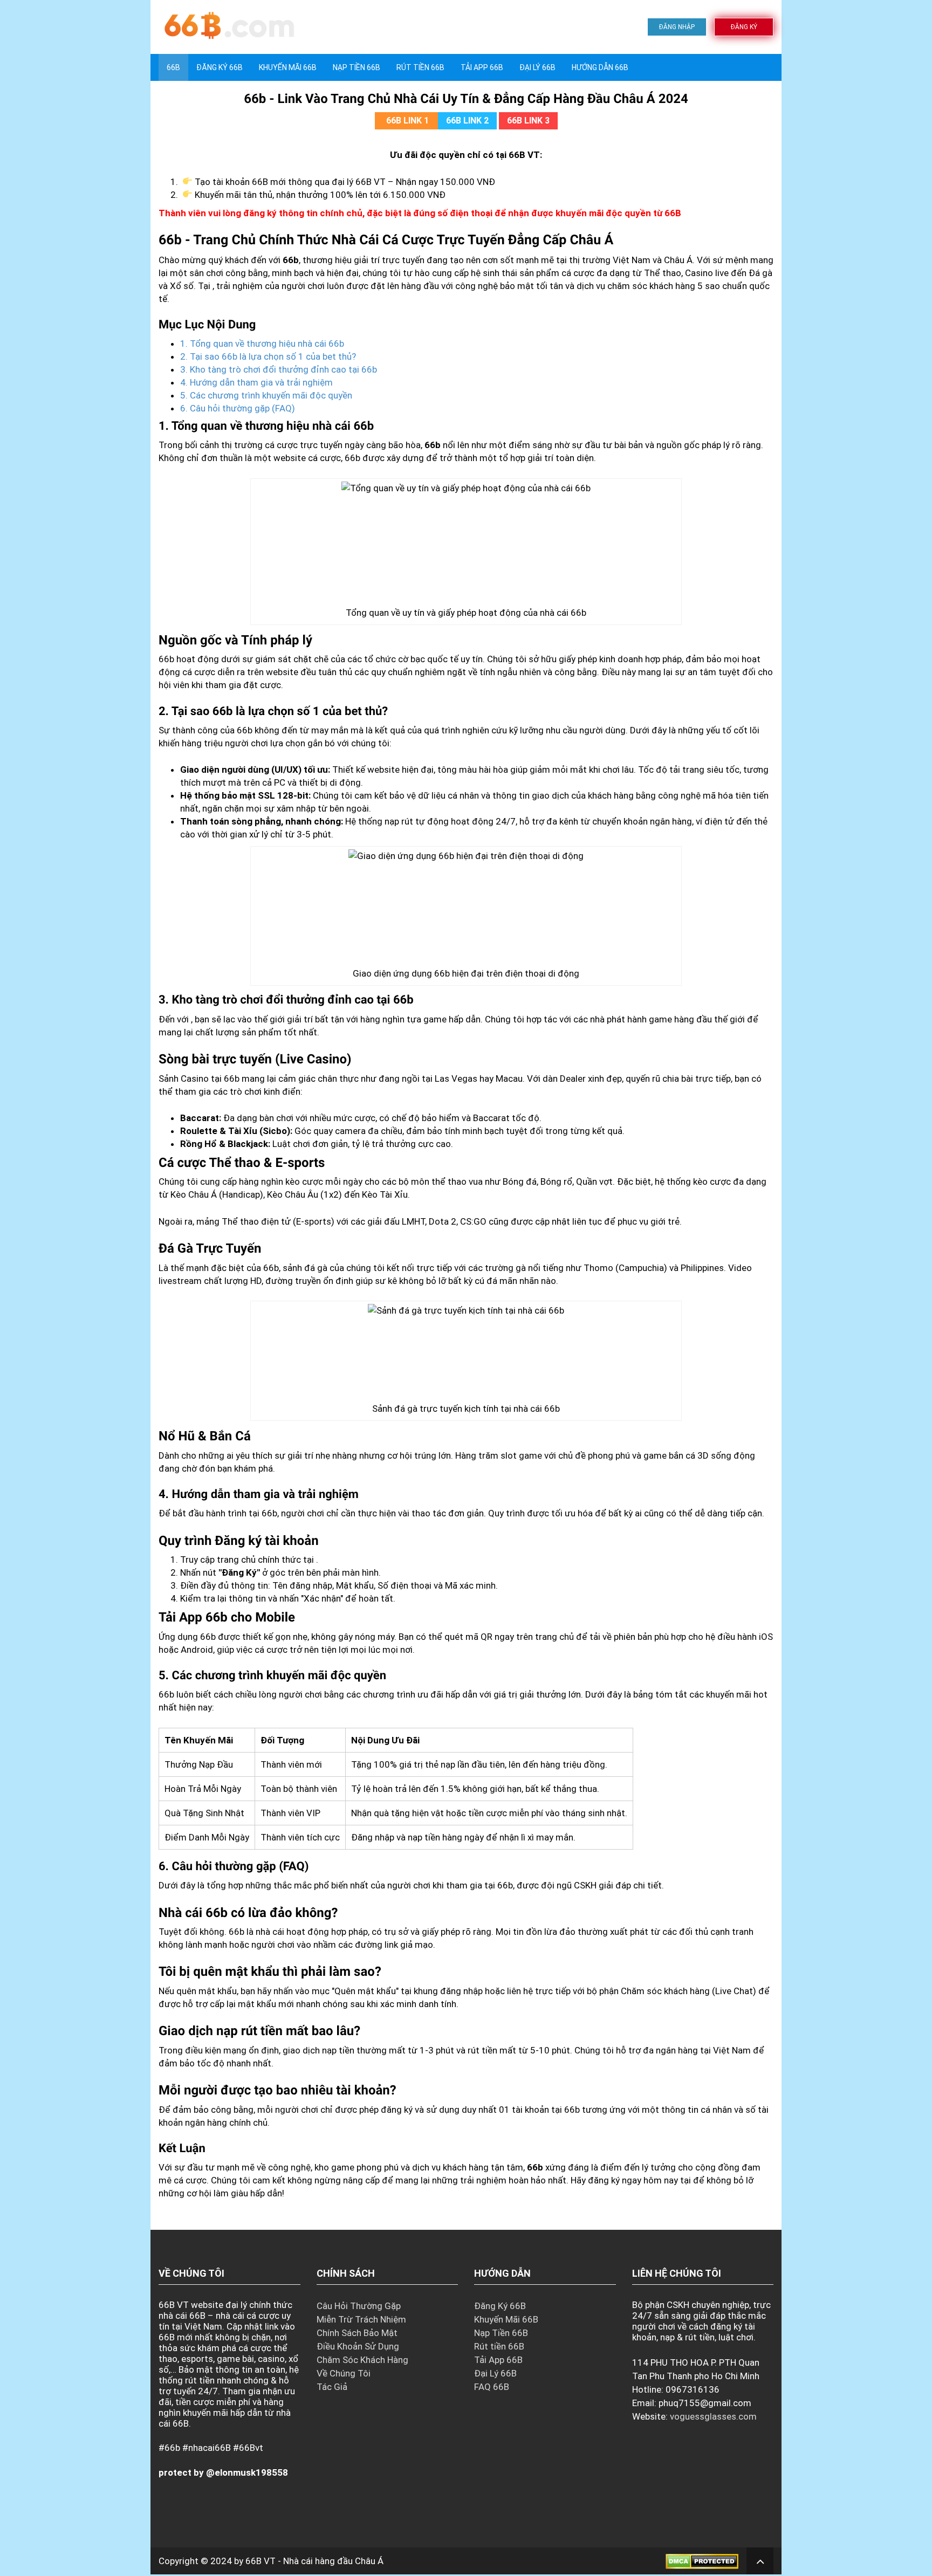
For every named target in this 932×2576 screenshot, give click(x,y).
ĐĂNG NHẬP (677, 27)
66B (173, 67)
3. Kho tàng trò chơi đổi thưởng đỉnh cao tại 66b (279, 369)
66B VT (261, 2561)
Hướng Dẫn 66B (600, 67)
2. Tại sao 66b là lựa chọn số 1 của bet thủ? (268, 356)
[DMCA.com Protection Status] (702, 2561)
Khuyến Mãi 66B (288, 67)
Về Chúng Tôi (344, 2373)
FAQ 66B (492, 2387)
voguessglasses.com (713, 2416)
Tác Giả (332, 2387)
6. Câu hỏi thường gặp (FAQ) (238, 408)
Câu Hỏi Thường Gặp (359, 2306)
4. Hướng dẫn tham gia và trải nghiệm (256, 382)
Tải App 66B (482, 67)
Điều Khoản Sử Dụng (358, 2346)
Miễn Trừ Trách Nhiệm (361, 2319)
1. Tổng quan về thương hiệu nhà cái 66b (262, 344)
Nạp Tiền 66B (501, 2333)
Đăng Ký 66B (220, 67)
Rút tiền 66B (420, 67)
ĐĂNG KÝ (744, 27)
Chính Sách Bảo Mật (357, 2333)
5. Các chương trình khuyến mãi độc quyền (266, 395)
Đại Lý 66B (537, 67)
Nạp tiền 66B (357, 67)
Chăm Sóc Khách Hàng (362, 2360)
